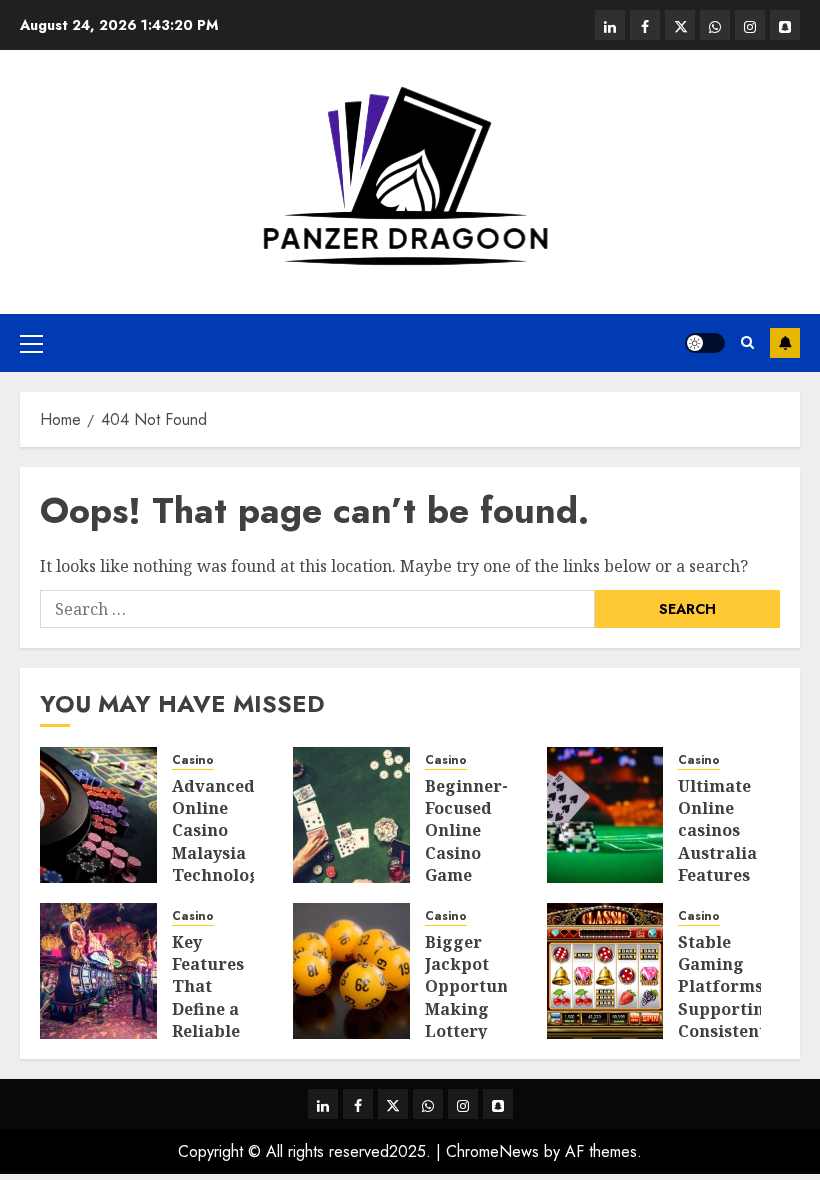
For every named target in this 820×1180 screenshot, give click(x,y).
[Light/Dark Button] (705, 343)
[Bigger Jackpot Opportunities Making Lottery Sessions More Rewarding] (351, 971)
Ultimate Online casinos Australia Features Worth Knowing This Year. (719, 864)
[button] (31, 343)
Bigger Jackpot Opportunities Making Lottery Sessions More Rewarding (484, 1020)
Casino (193, 760)
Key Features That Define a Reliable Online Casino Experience (219, 1020)
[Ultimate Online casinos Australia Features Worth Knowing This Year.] (605, 815)
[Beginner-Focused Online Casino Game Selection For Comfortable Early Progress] (351, 815)
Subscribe (785, 343)
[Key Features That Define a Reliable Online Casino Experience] (98, 971)
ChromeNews (492, 1151)
